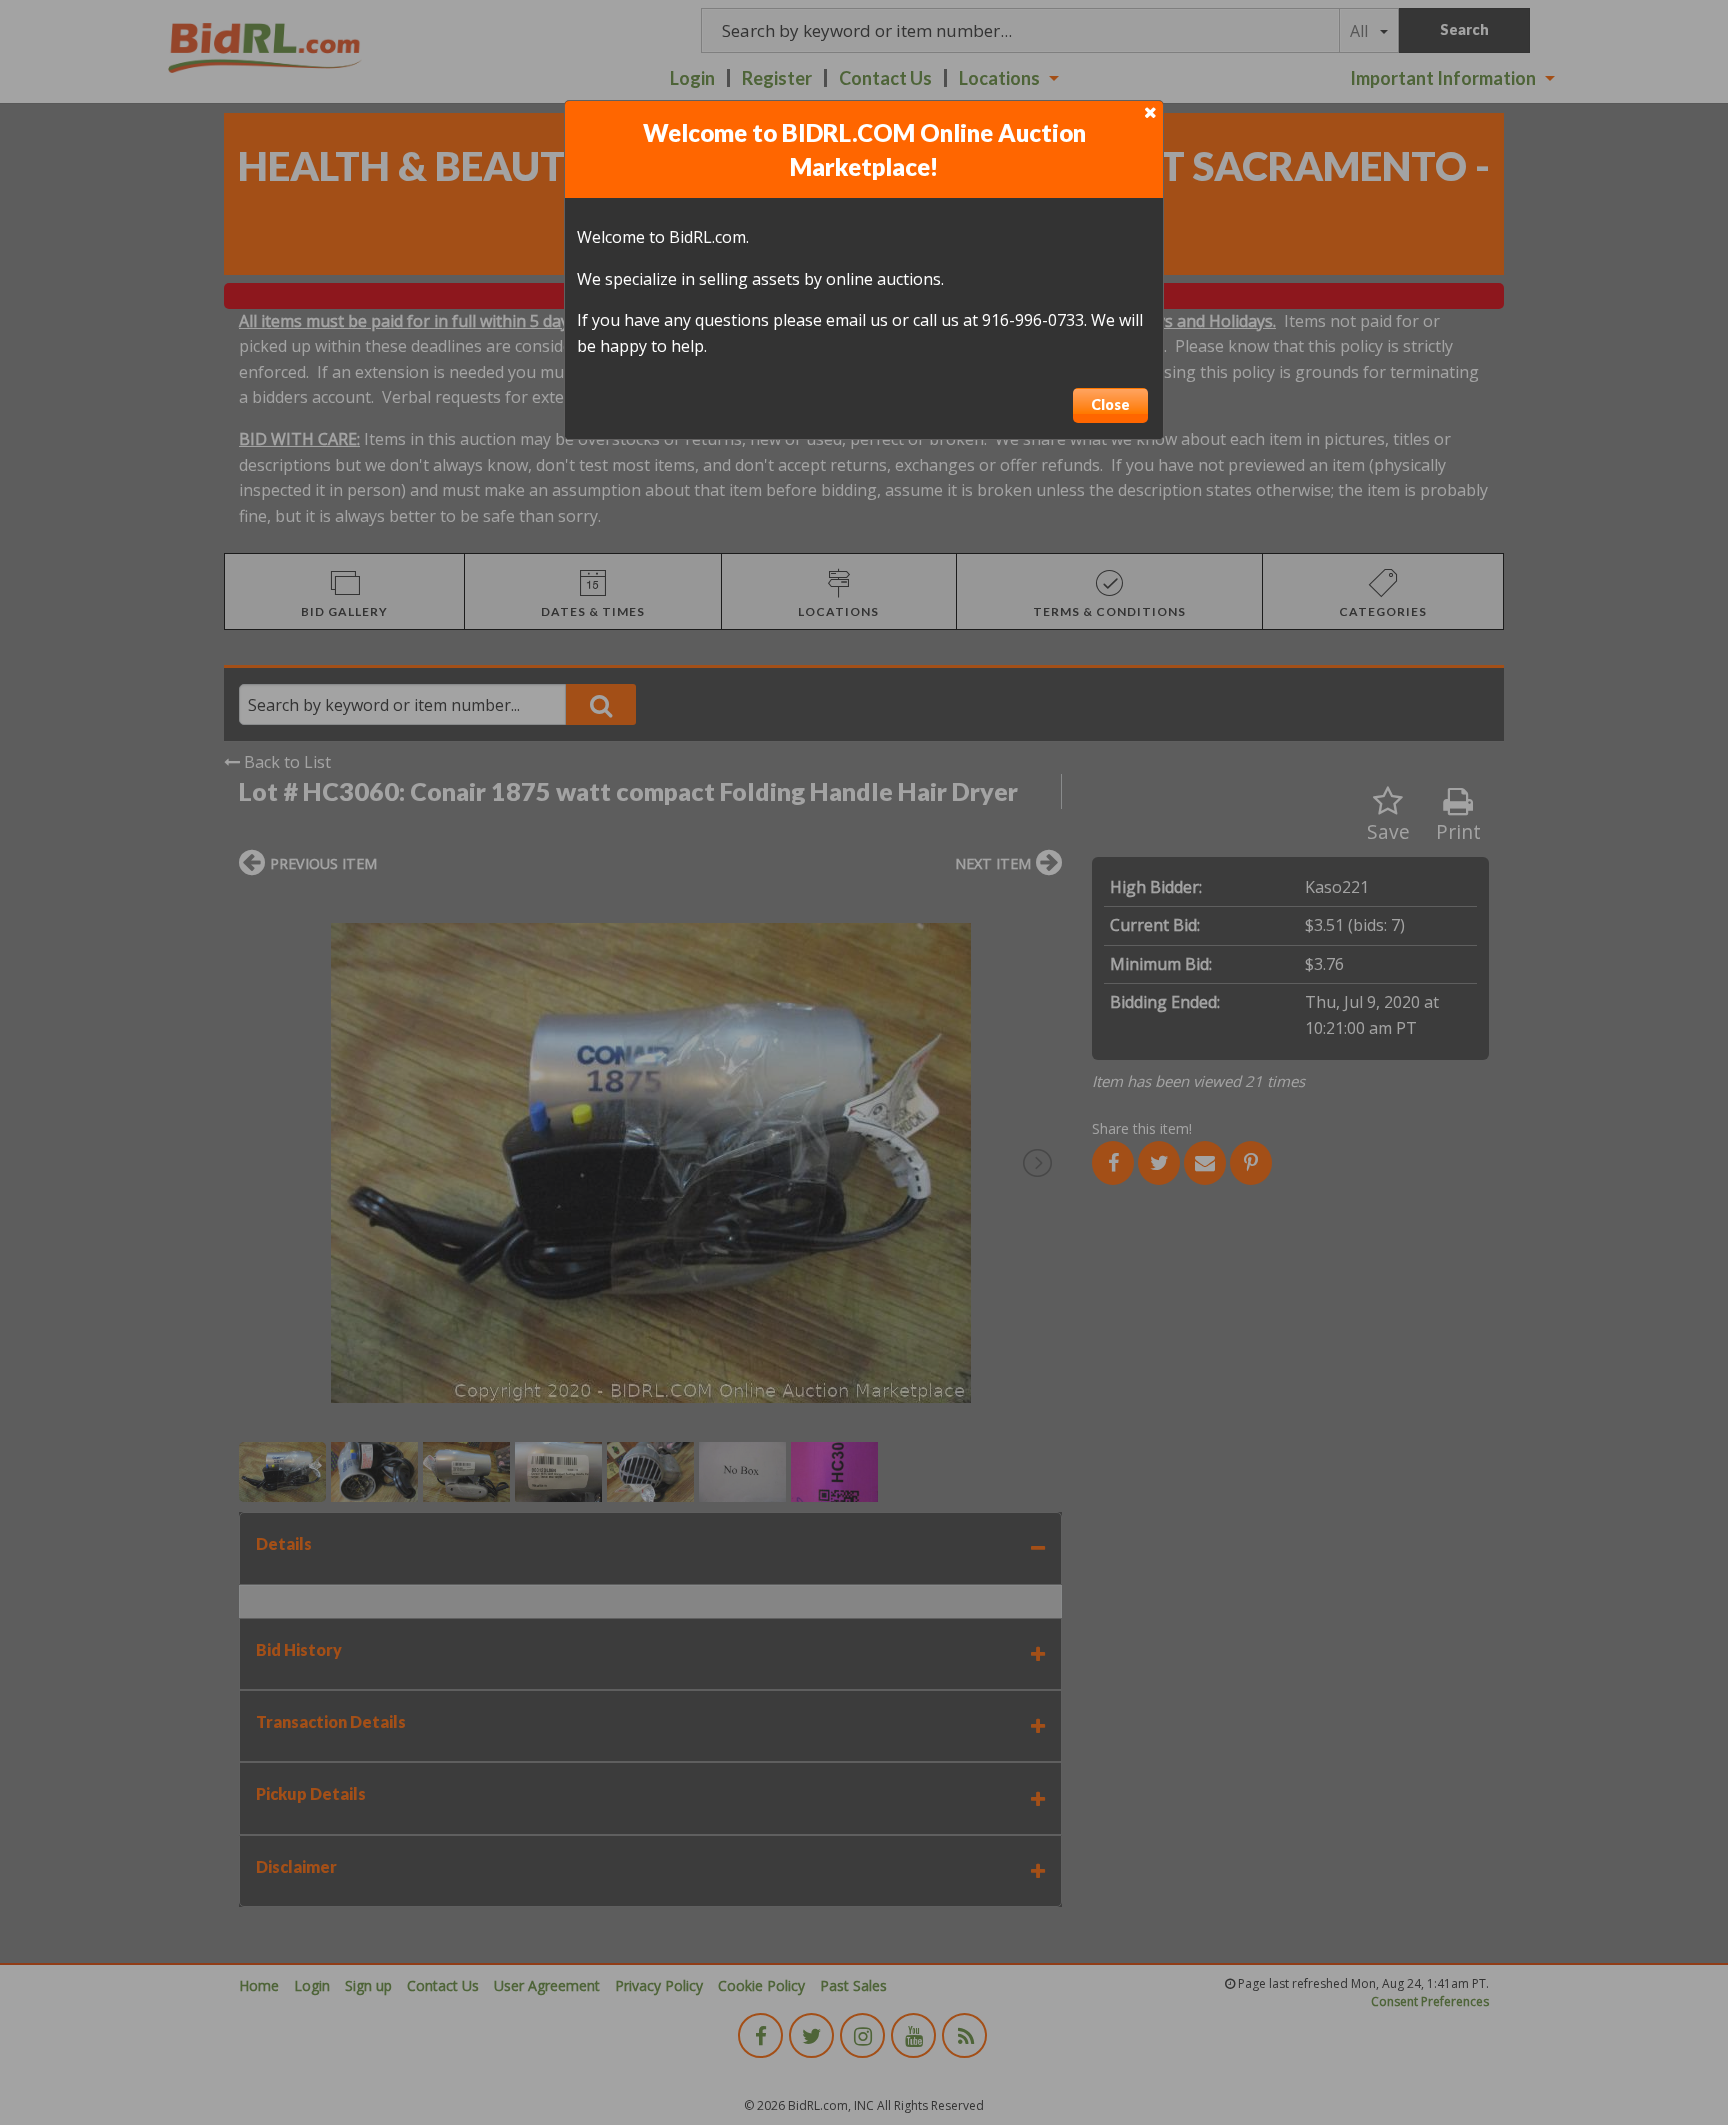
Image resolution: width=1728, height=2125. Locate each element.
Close (1110, 404)
